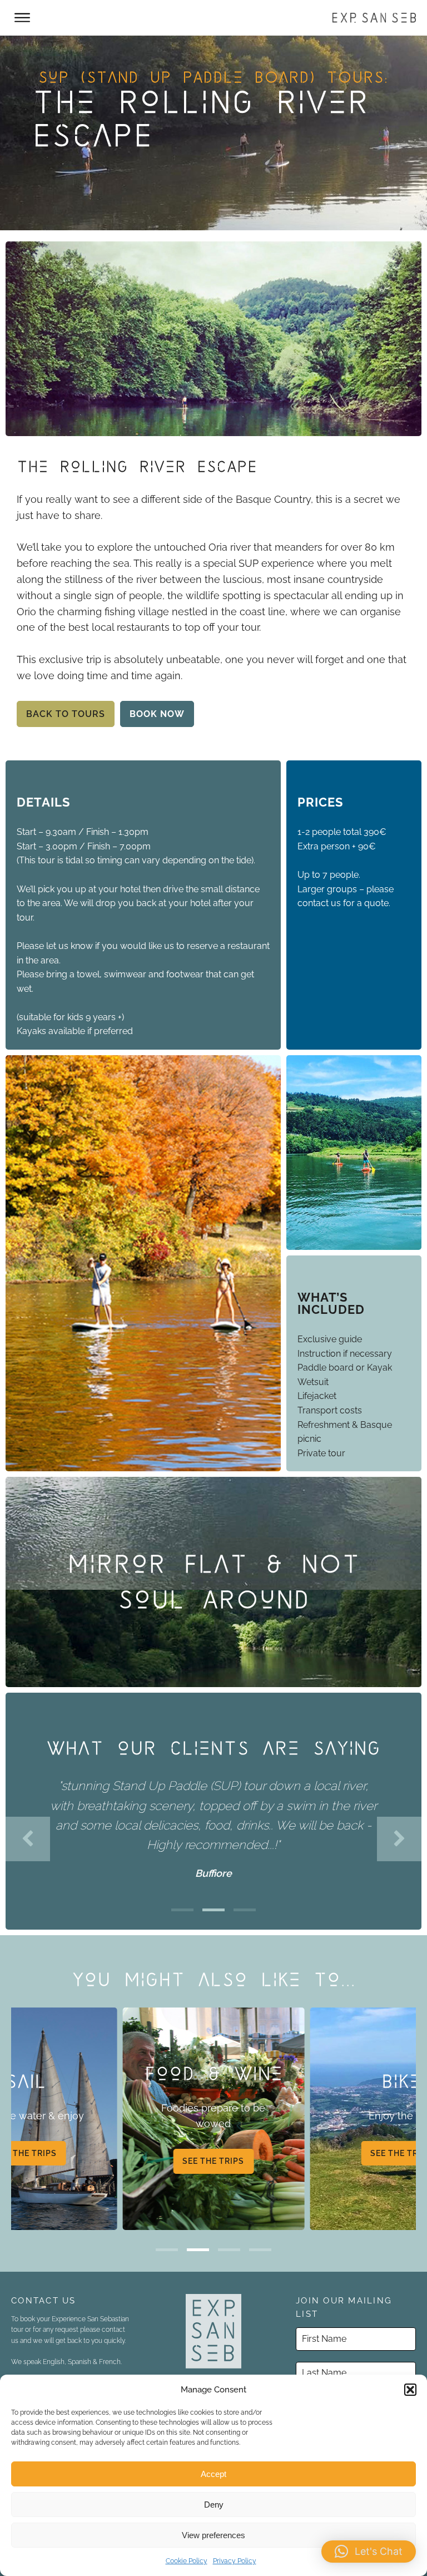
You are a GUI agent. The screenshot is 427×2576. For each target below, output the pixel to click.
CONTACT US (44, 2301)
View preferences (213, 2535)
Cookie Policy (187, 2561)
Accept (213, 2474)
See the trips (213, 2161)
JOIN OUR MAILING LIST (344, 2307)
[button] (410, 2390)
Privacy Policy (235, 2561)
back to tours (66, 714)
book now (157, 714)
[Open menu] (22, 18)
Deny (214, 2505)
